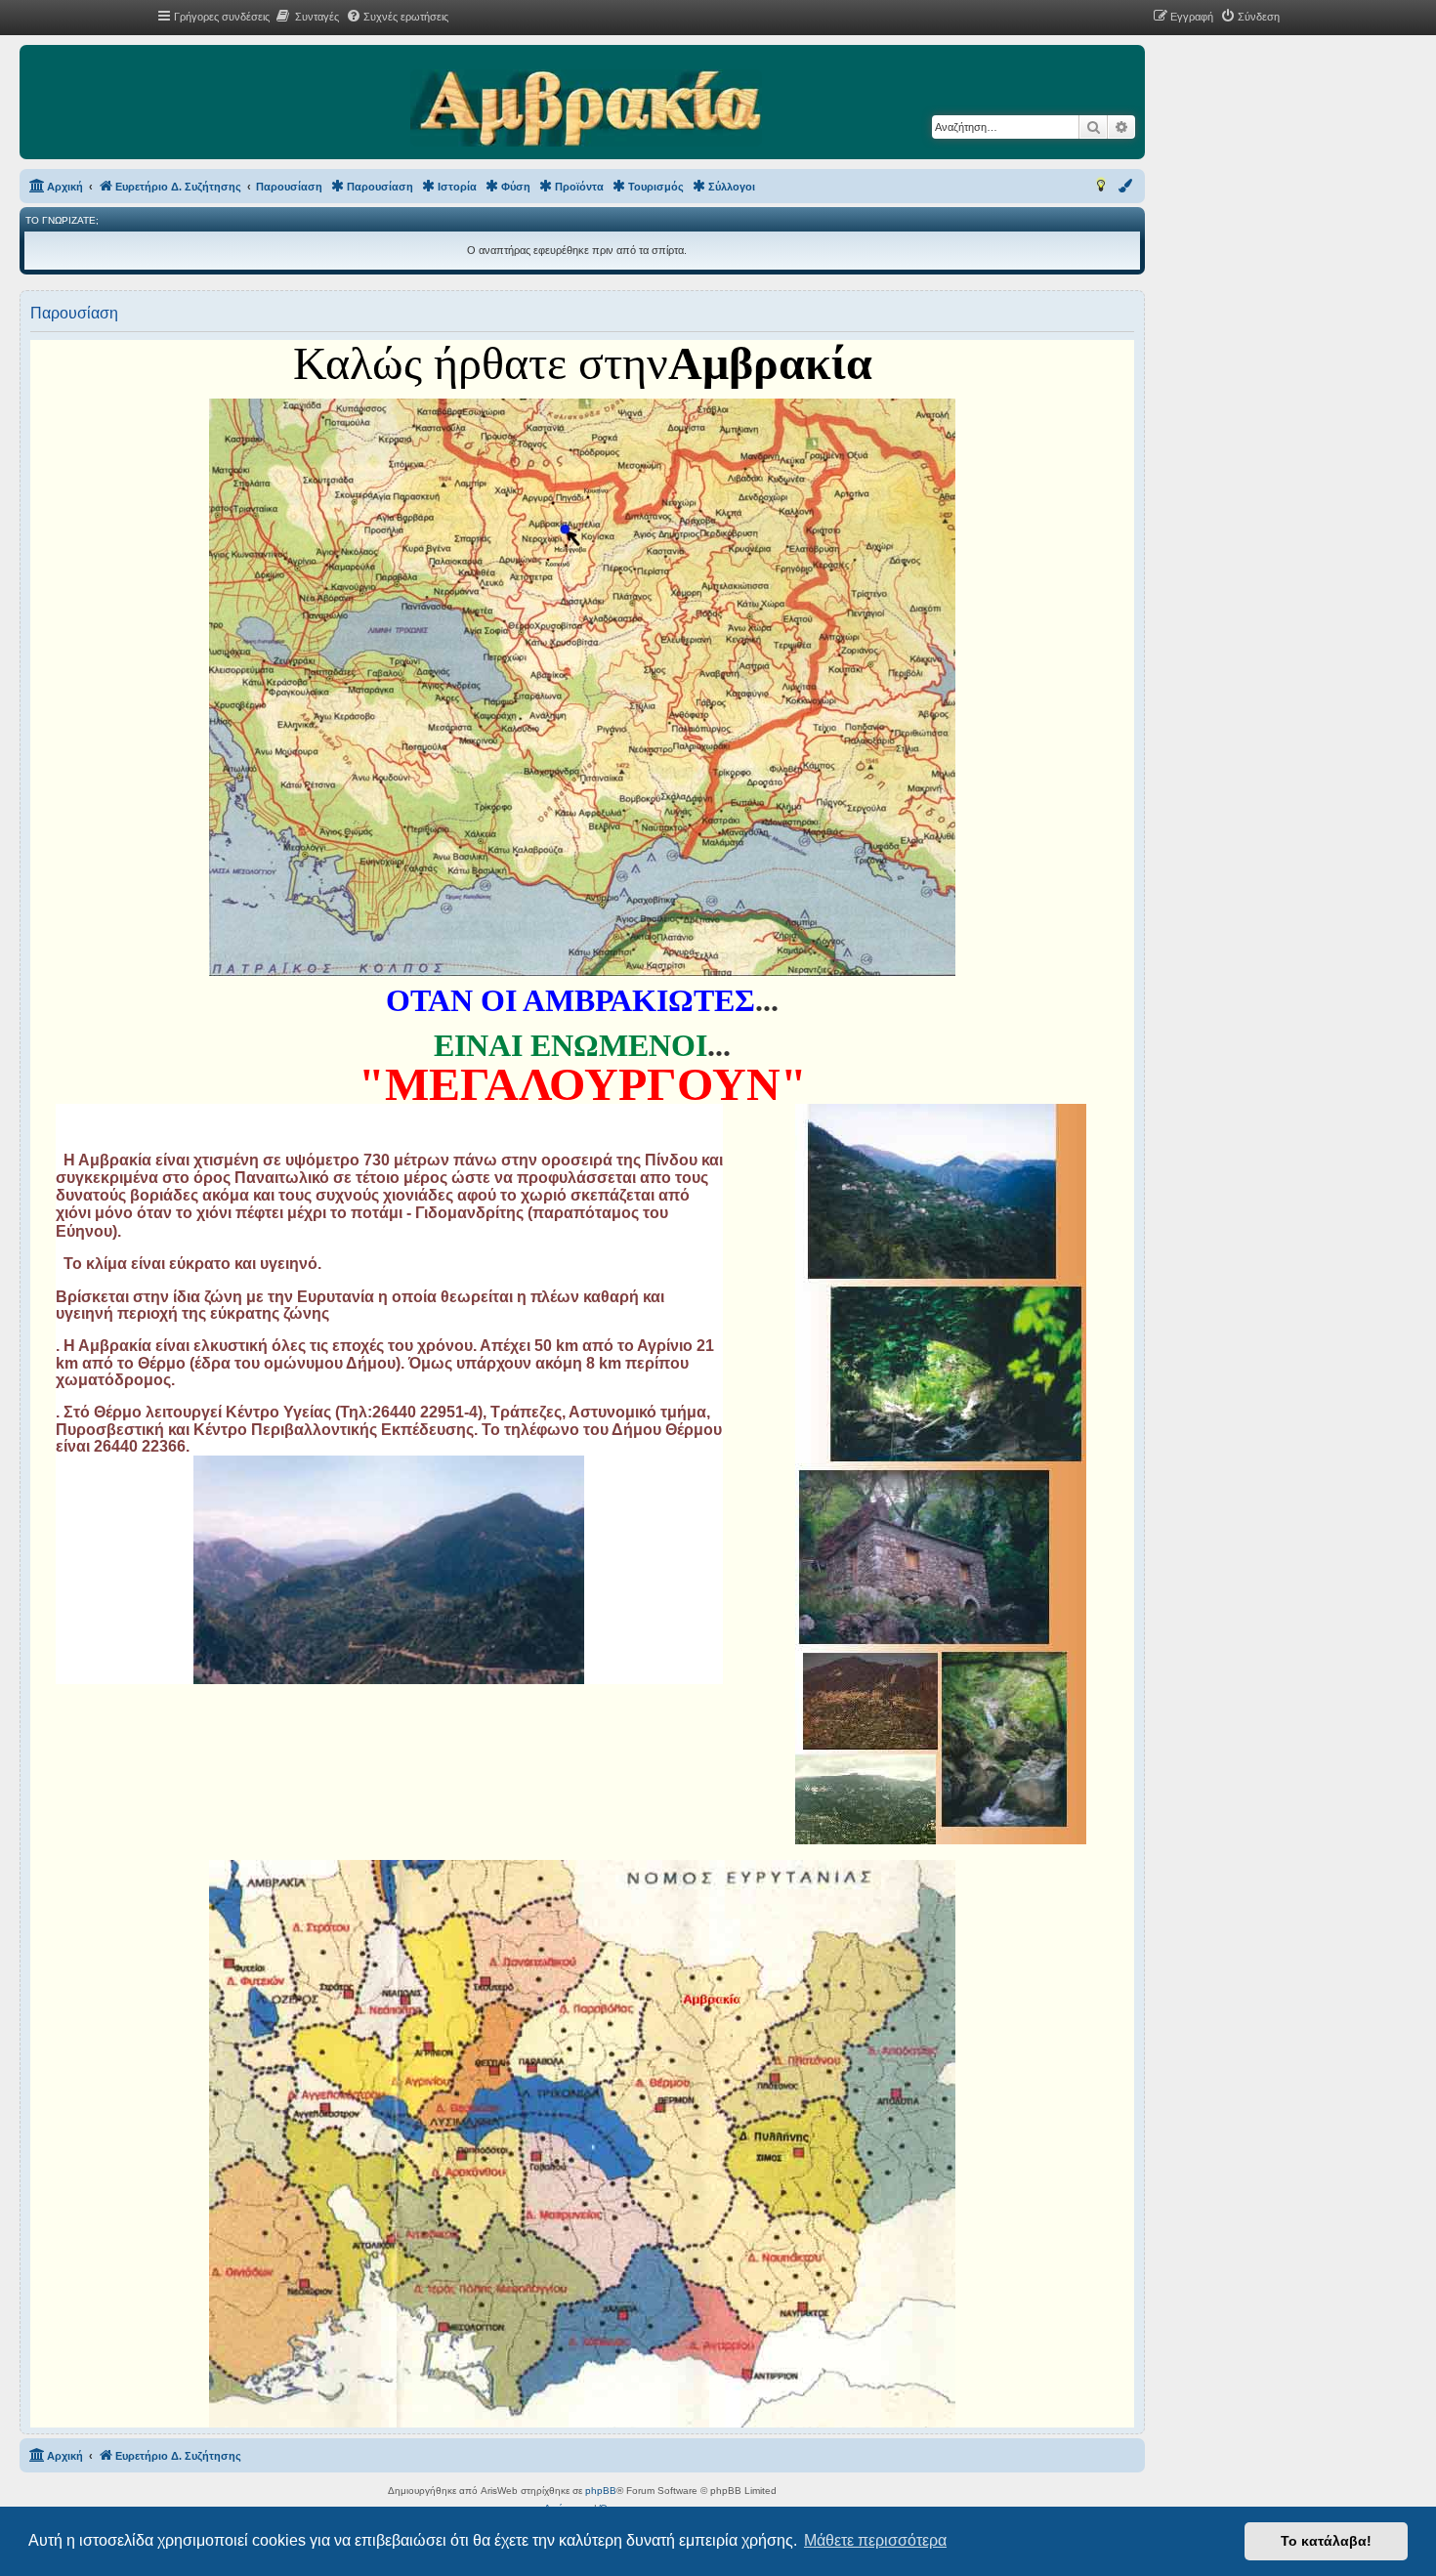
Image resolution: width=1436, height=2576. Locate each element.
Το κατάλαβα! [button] (1326, 2541)
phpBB (601, 2491)
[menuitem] (307, 17)
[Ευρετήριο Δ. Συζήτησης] (586, 109)
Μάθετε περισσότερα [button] (875, 2540)
